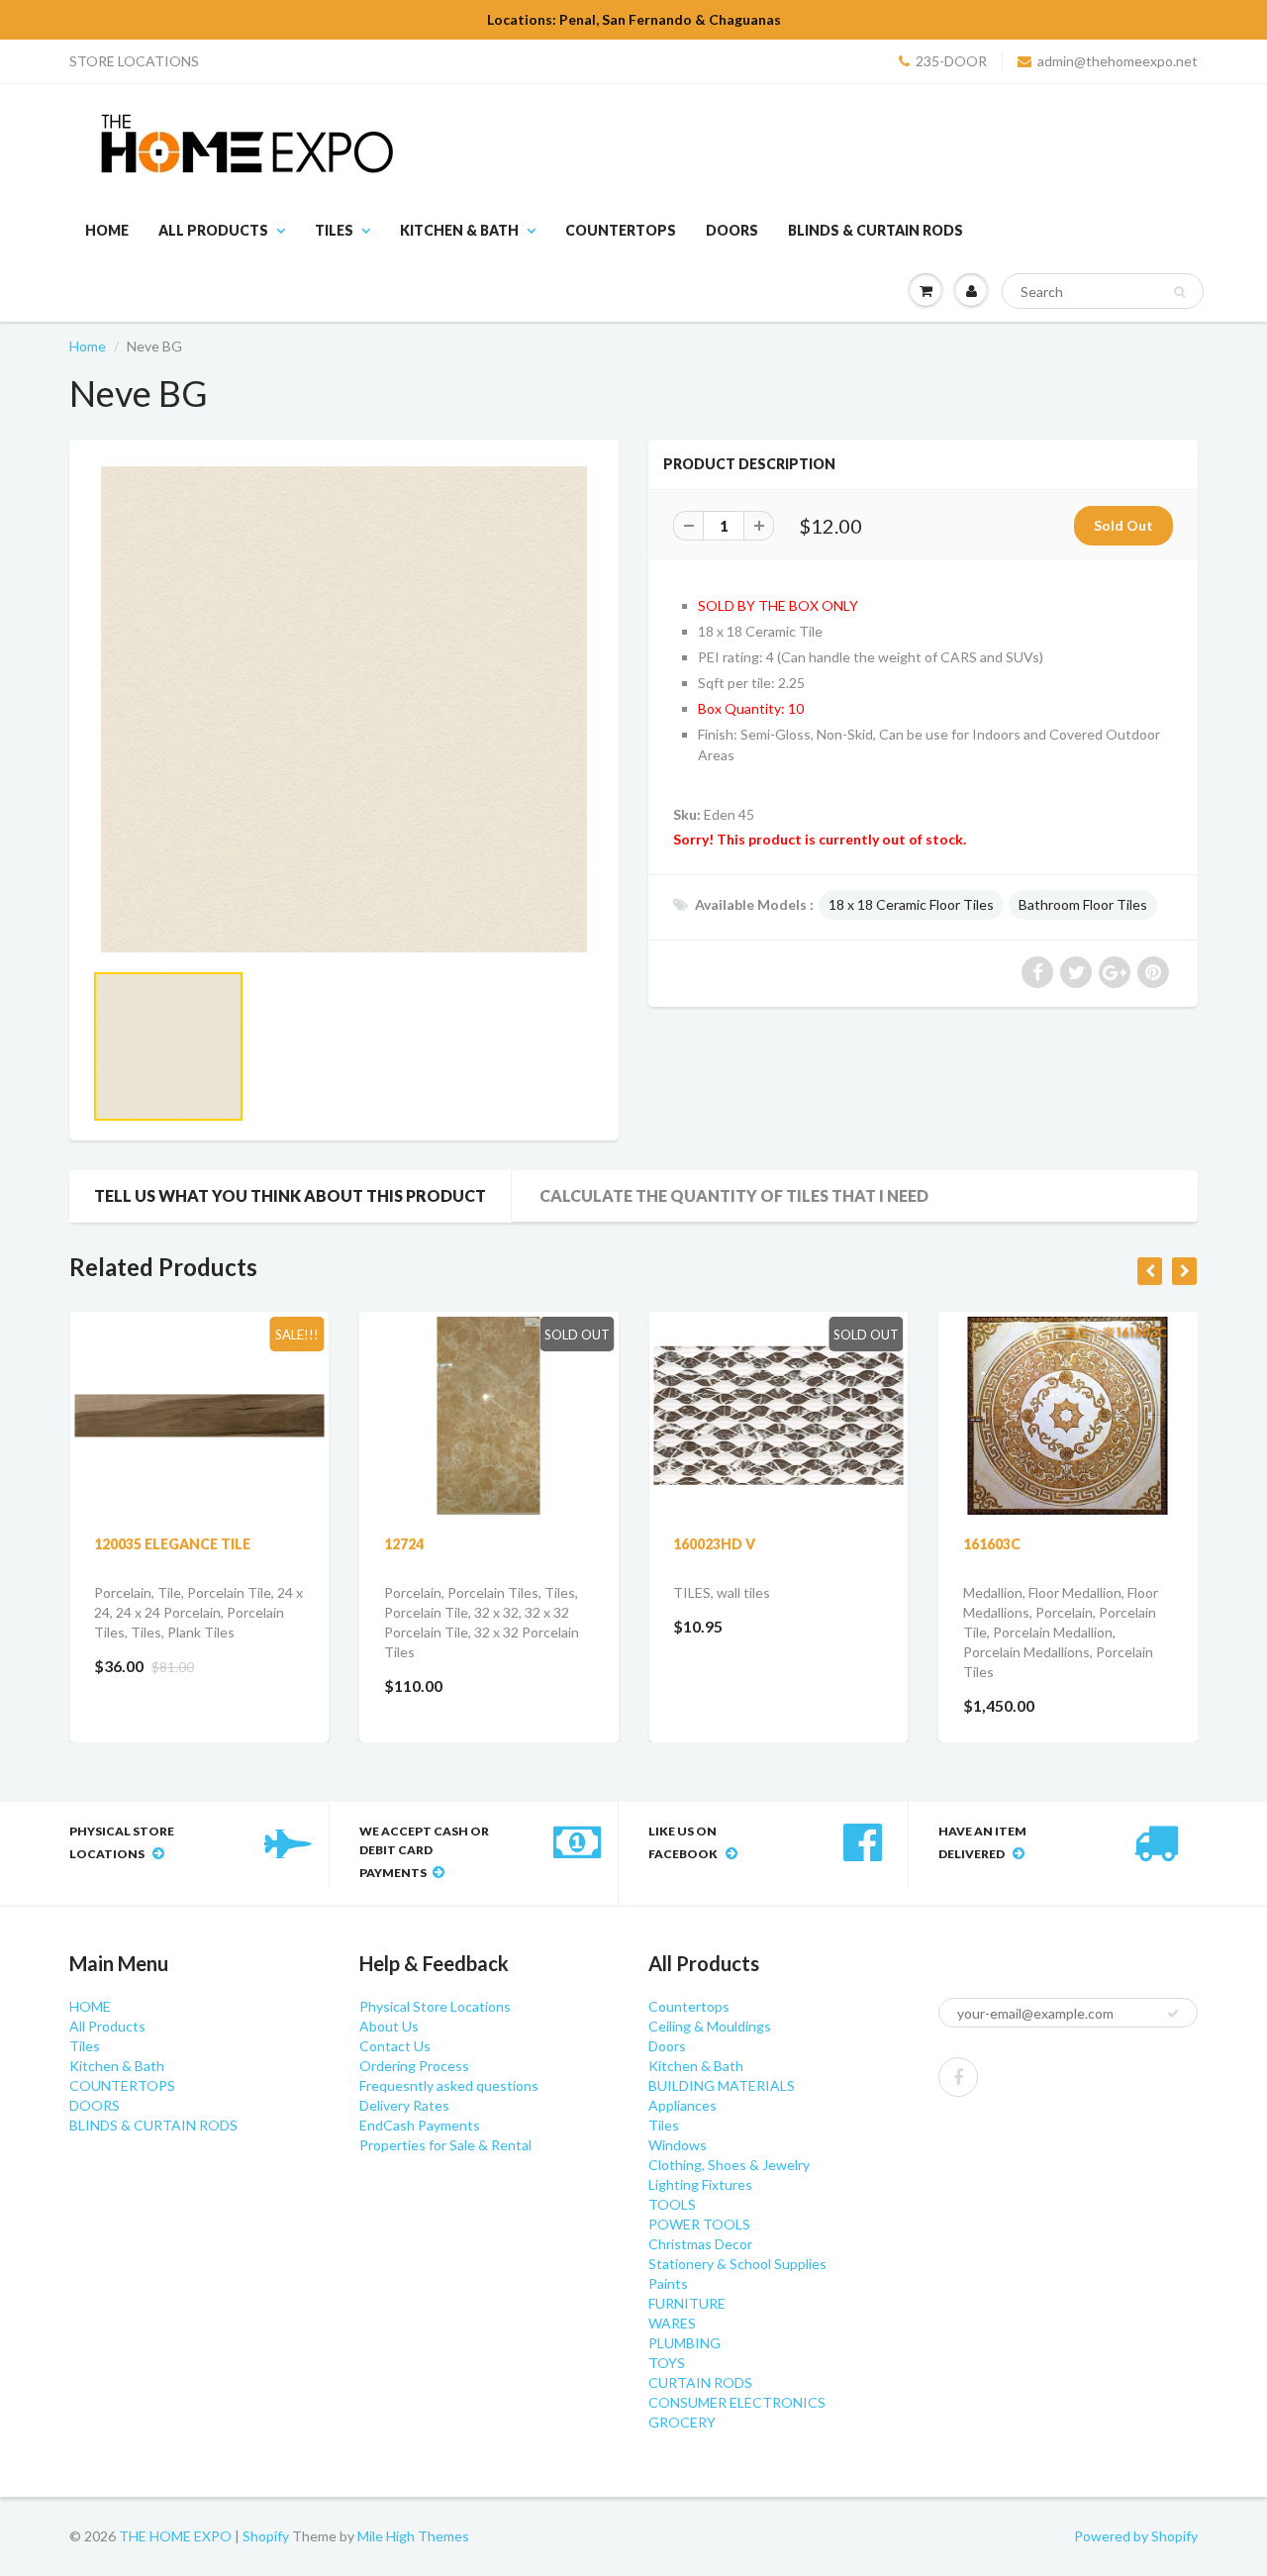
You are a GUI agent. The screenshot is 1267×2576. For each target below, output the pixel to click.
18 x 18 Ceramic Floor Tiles (911, 904)
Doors (667, 2046)
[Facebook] (958, 2077)
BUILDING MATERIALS (722, 2085)
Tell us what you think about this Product (290, 1195)
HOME (107, 230)
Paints (668, 2283)
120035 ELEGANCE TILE (172, 1544)
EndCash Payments (420, 2125)
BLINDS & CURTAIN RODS (876, 230)
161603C (992, 1544)
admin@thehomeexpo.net (1118, 61)
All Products (213, 230)
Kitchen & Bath (459, 230)
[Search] (1179, 292)
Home (88, 346)
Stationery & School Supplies (737, 2264)
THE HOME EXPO (177, 2536)
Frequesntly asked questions (449, 2085)
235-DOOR (951, 61)
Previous (21, 1071)
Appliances (682, 2105)
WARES (672, 2323)
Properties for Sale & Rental (445, 2145)
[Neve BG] (344, 709)
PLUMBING (684, 2343)
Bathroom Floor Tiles (1083, 904)
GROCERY (682, 2422)
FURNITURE (687, 2303)
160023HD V (714, 1544)
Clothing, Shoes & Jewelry (729, 2165)
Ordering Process (414, 2066)
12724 (404, 1544)
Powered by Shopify (1136, 2536)
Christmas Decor (700, 2244)
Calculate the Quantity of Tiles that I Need (734, 1195)
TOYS (667, 2363)
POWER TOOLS (699, 2224)
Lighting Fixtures (700, 2184)
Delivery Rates (404, 2105)
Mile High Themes (413, 2536)
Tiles (334, 230)
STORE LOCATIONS (134, 61)
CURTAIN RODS (700, 2382)
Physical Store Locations (435, 2006)
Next (670, 1071)
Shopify (266, 2536)
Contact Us (395, 2046)
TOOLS (672, 2204)
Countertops (689, 2006)
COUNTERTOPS (621, 230)
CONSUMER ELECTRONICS (737, 2402)
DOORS (732, 230)
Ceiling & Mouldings (710, 2026)
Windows (678, 2145)
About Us (389, 2026)
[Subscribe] (1173, 2014)
